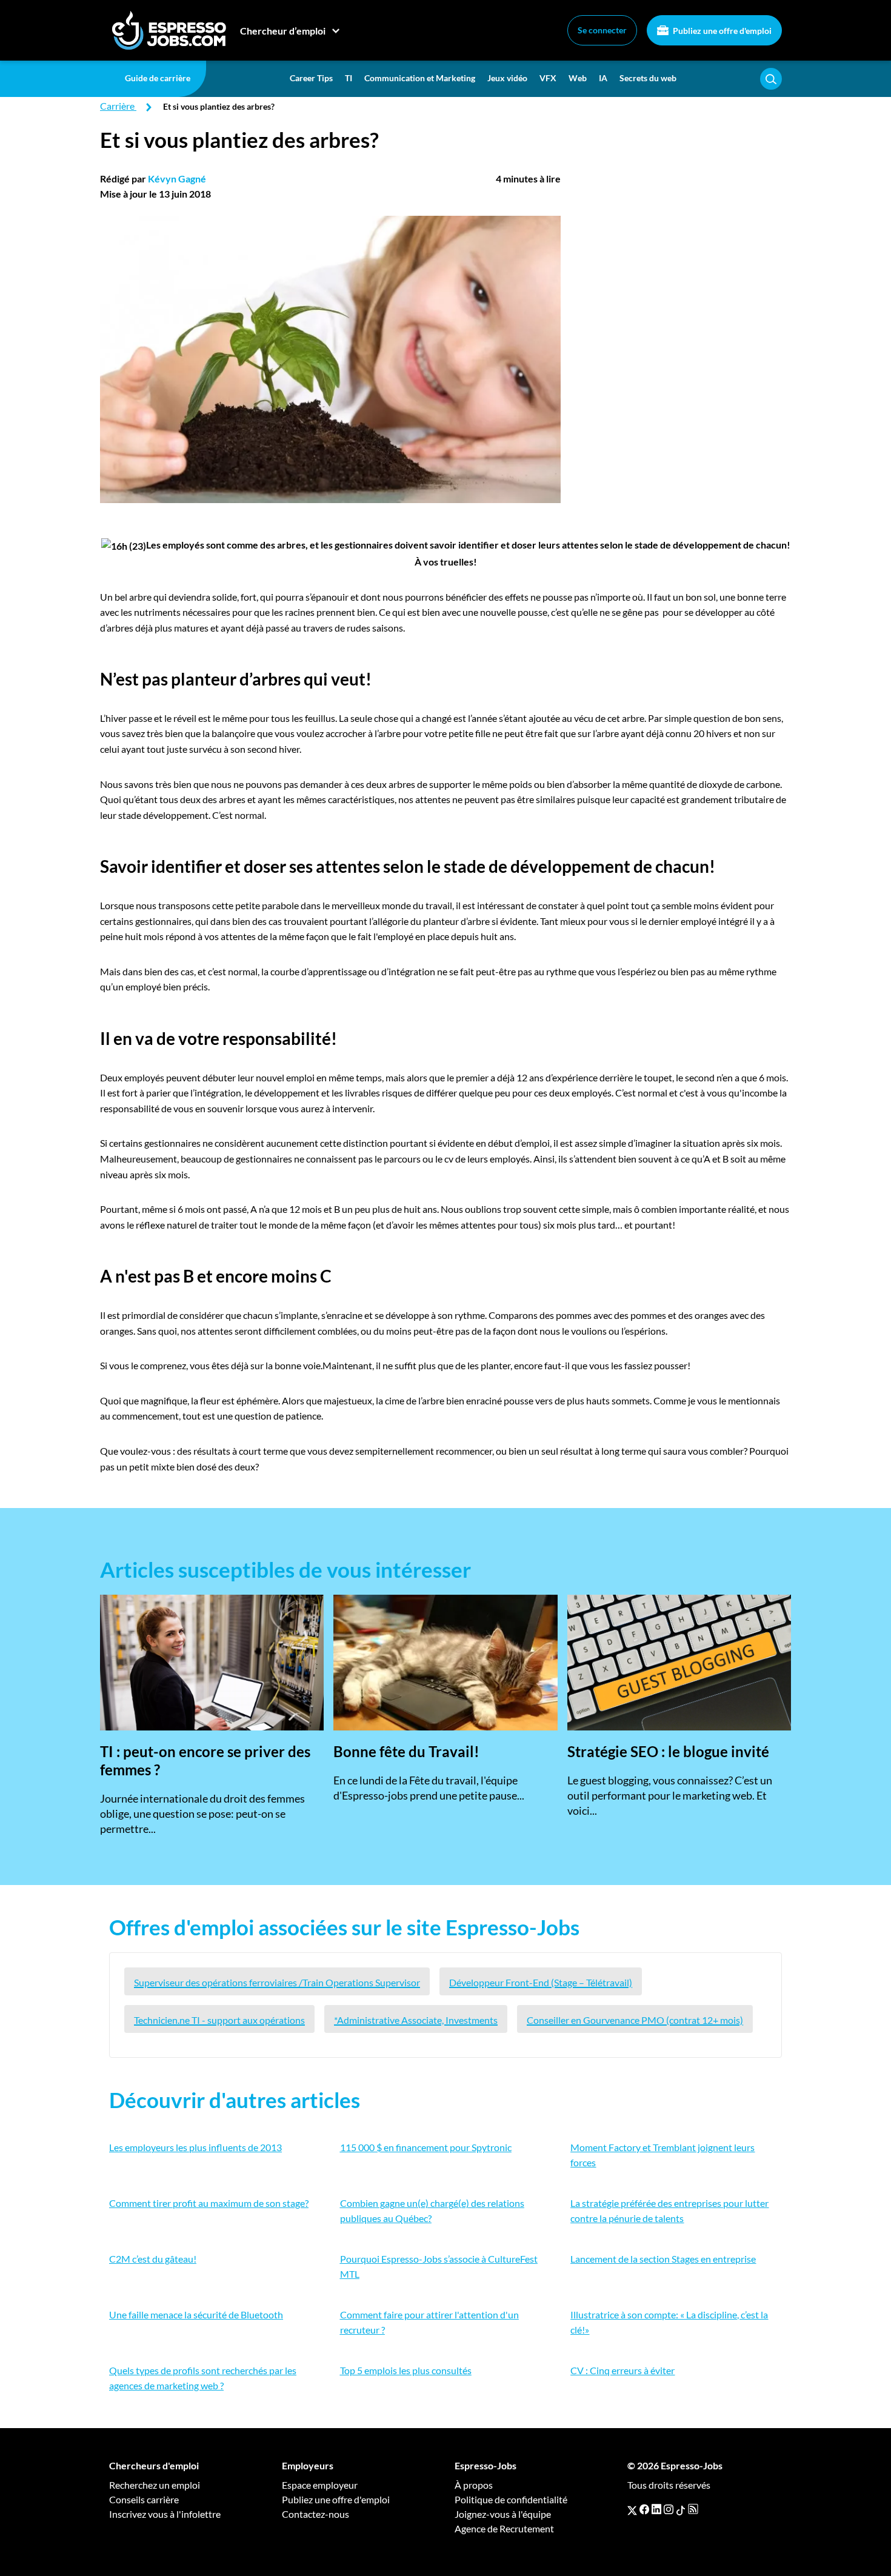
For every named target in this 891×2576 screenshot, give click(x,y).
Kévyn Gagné (177, 179)
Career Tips (311, 78)
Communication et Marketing (420, 78)
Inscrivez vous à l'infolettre (165, 2514)
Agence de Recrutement (504, 2528)
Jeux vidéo (507, 78)
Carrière (117, 106)
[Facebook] (644, 2509)
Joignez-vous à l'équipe (503, 2514)
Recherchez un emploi (155, 2485)
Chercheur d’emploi (283, 31)
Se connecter (602, 30)
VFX (548, 78)
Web (578, 78)
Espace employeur (320, 2485)
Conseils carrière (144, 2499)
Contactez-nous (315, 2514)
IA (603, 78)
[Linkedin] (656, 2509)
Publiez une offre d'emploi (721, 31)
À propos (474, 2485)
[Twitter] (632, 2509)
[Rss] (693, 2509)
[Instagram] (669, 2509)
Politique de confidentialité (511, 2499)
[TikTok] (681, 2509)
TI (349, 78)
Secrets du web (648, 78)
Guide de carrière (158, 78)
